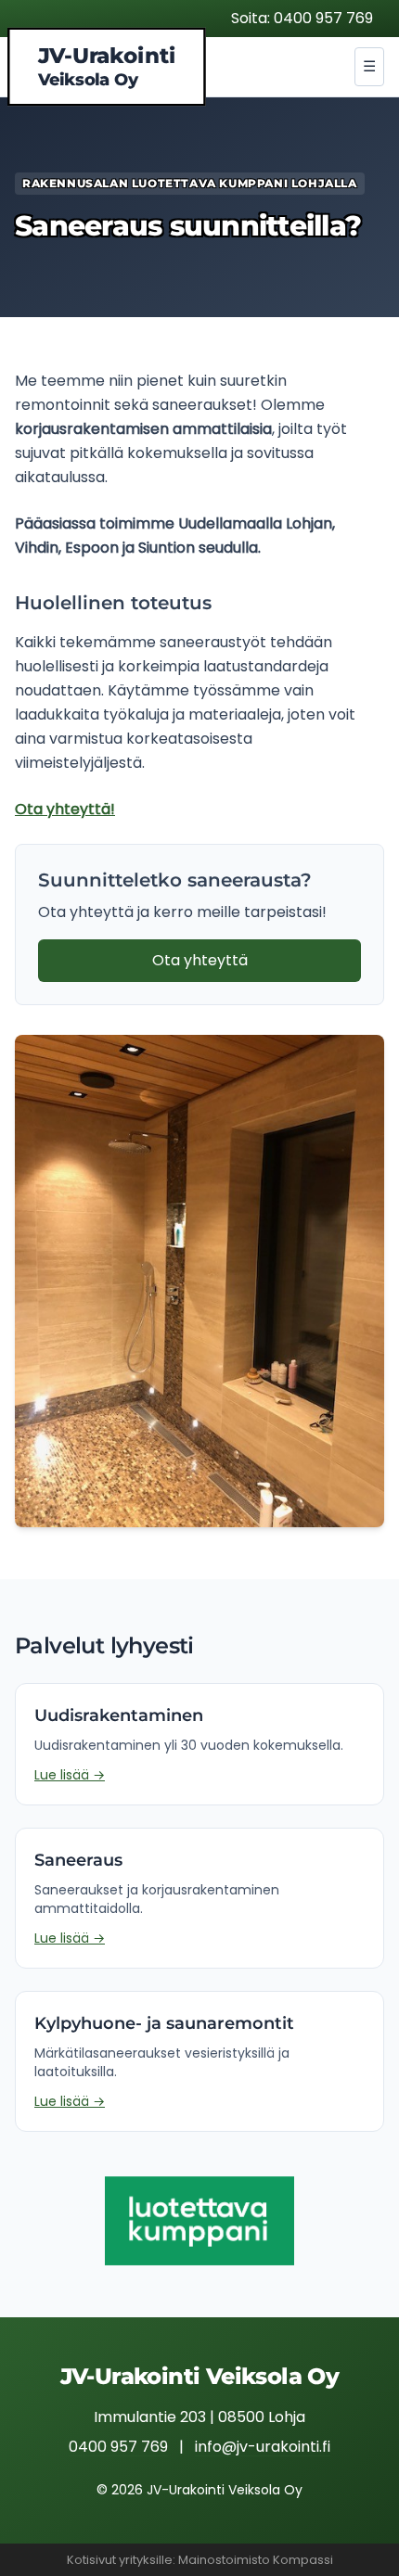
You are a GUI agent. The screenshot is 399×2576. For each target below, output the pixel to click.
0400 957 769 (118, 2447)
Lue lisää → (70, 1775)
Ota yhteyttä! (65, 809)
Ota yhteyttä (200, 960)
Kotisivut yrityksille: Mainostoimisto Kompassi (200, 2560)
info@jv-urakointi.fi (263, 2447)
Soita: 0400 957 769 (302, 18)
